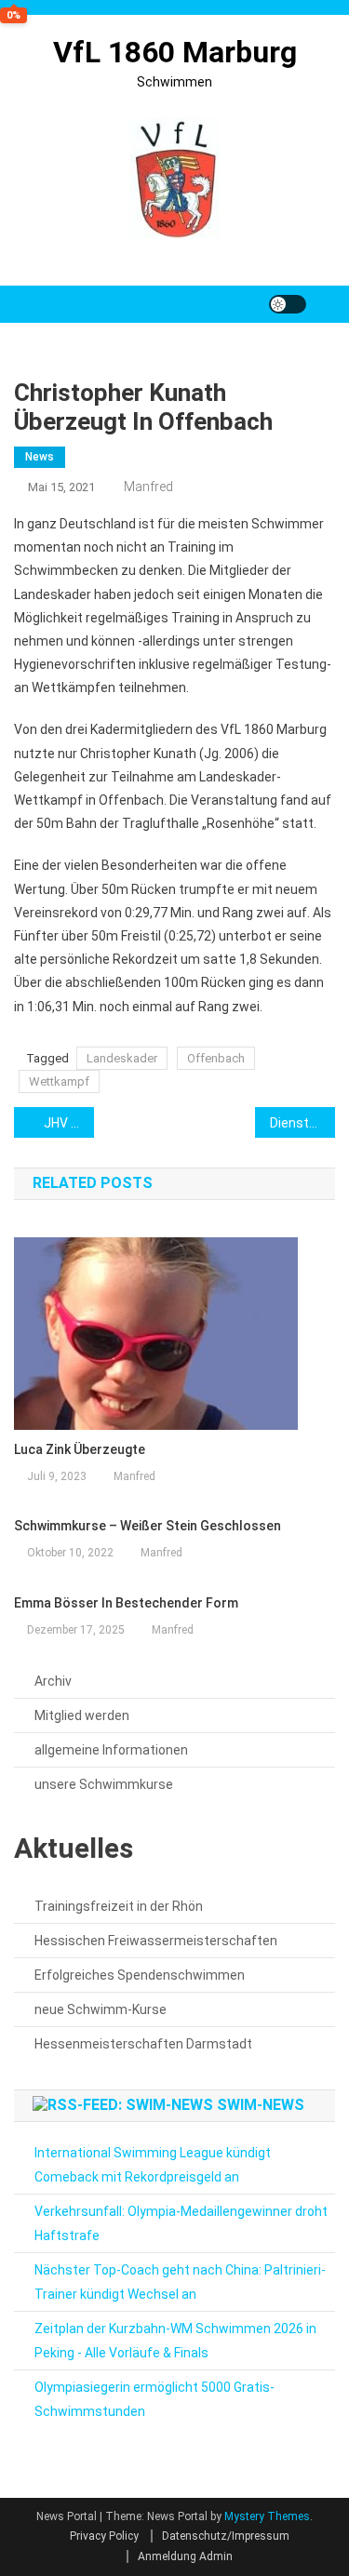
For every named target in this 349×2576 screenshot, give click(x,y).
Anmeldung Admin (185, 2556)
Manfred (148, 487)
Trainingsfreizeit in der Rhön (119, 1906)
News (40, 457)
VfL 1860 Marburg (175, 52)
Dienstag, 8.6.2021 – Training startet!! (302, 1123)
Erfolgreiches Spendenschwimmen (140, 1975)
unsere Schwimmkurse (104, 1784)
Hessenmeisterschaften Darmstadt (143, 2044)
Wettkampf (59, 1081)
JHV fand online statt (69, 1123)
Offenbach (216, 1058)
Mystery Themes (267, 2516)
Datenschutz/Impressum (226, 2536)
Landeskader (122, 1058)
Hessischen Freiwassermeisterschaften (156, 1941)
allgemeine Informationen (111, 1750)
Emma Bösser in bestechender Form (126, 1603)
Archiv (53, 1681)
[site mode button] (288, 304)
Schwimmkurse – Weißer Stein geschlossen (148, 1526)
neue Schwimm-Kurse (101, 2009)
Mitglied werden (82, 1715)
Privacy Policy (104, 2536)
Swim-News (261, 2105)
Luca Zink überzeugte (80, 1449)
